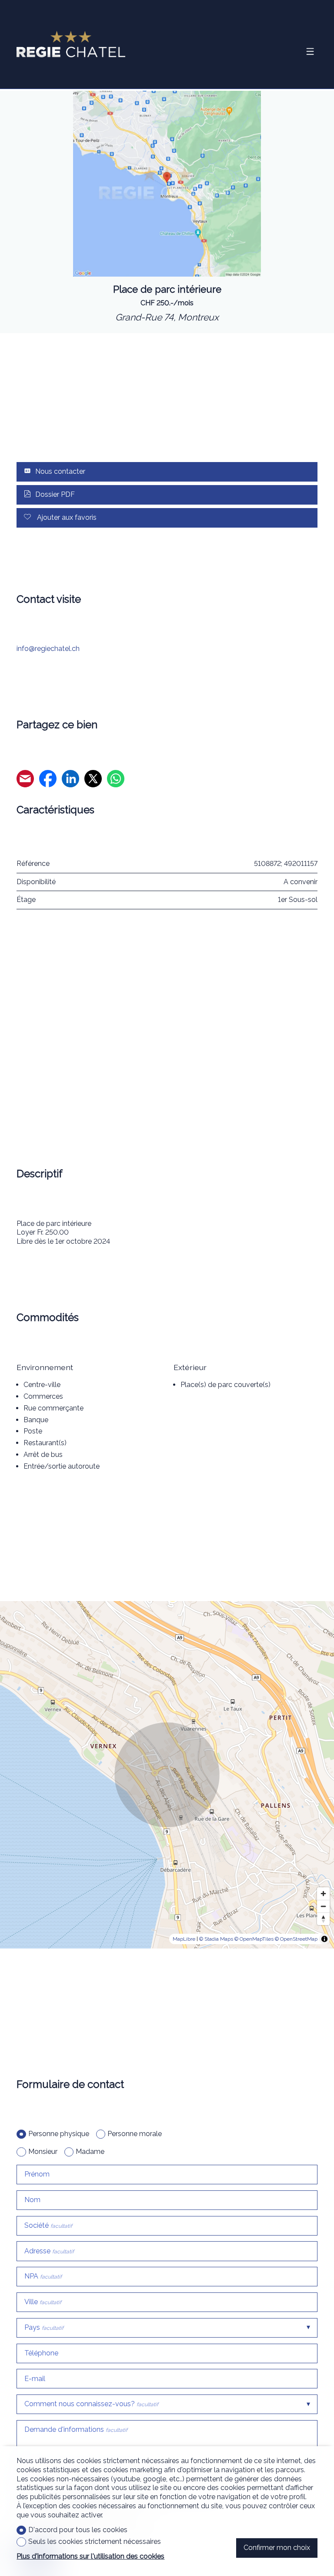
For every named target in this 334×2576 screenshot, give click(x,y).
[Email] (25, 780)
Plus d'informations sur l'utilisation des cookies (90, 2556)
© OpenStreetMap (296, 1939)
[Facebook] (48, 780)
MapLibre (184, 1939)
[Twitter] (93, 780)
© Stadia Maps (216, 1939)
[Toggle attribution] (324, 1939)
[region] (167, 1775)
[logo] (71, 44)
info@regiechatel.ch (48, 649)
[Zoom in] (323, 1894)
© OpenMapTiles (254, 1939)
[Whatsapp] (116, 780)
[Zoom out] (323, 1906)
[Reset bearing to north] (323, 1919)
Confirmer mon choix (277, 2548)
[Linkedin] (70, 780)
